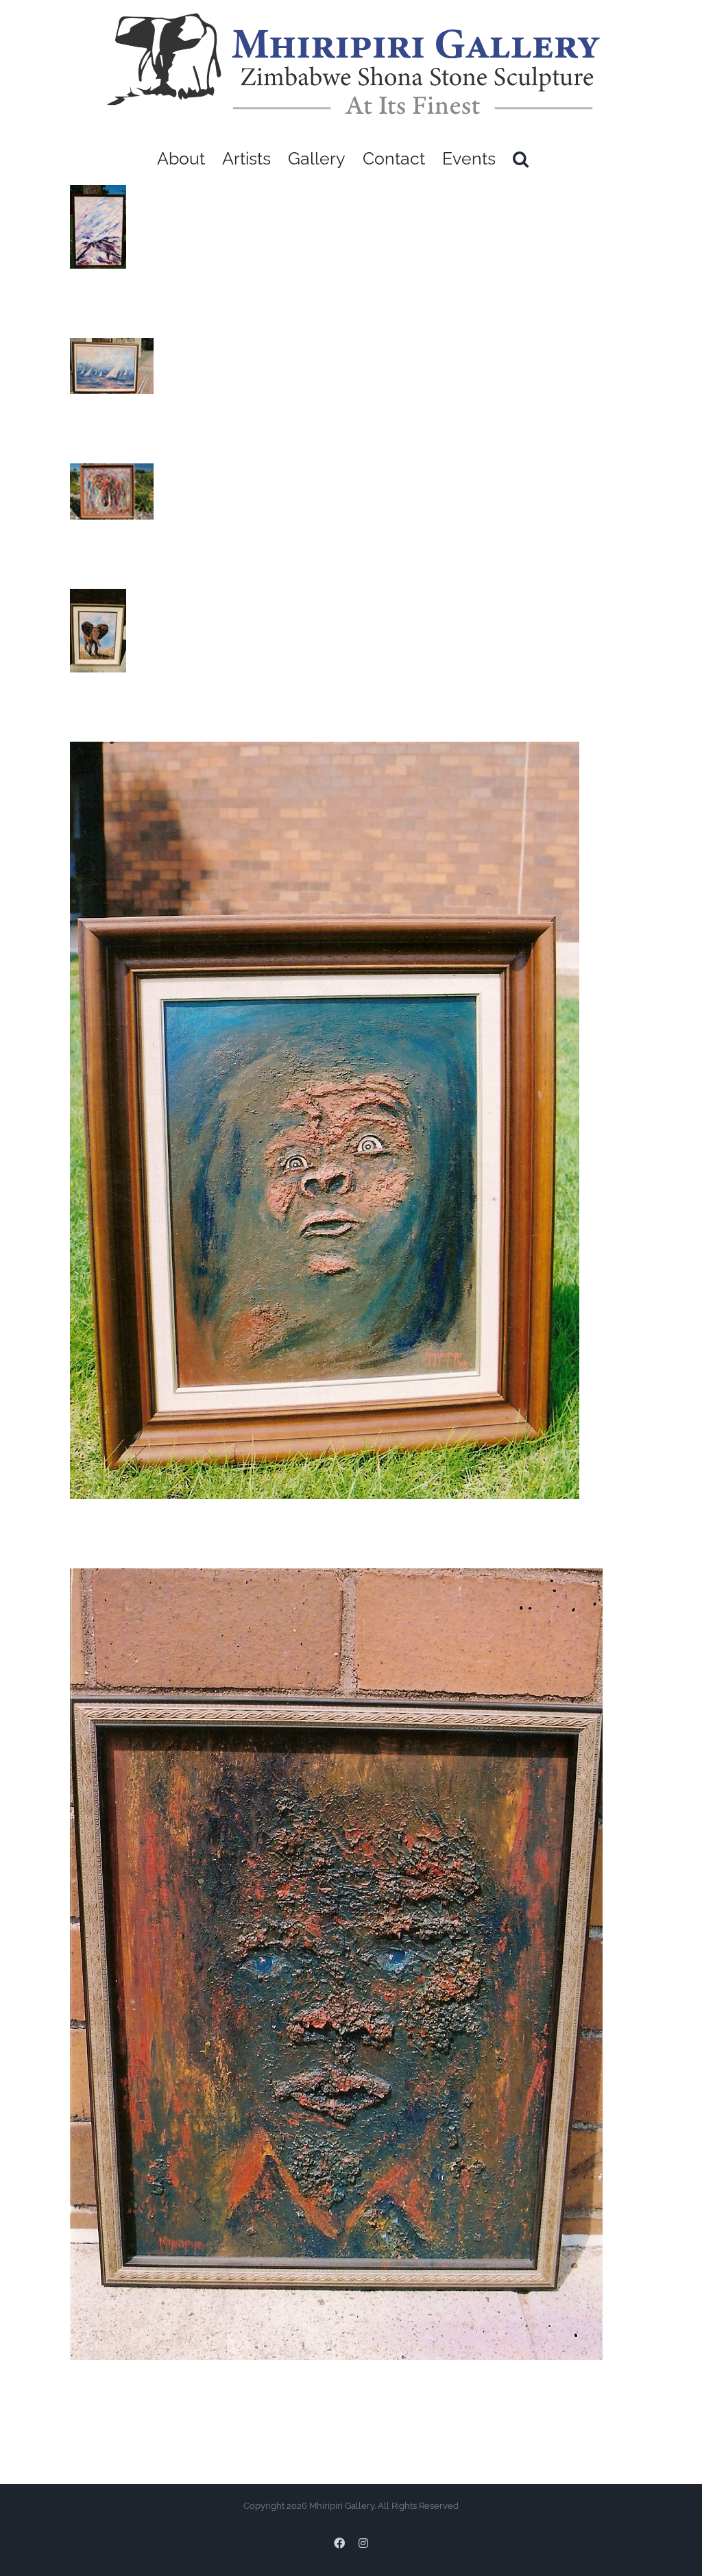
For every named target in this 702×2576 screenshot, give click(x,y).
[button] (521, 159)
